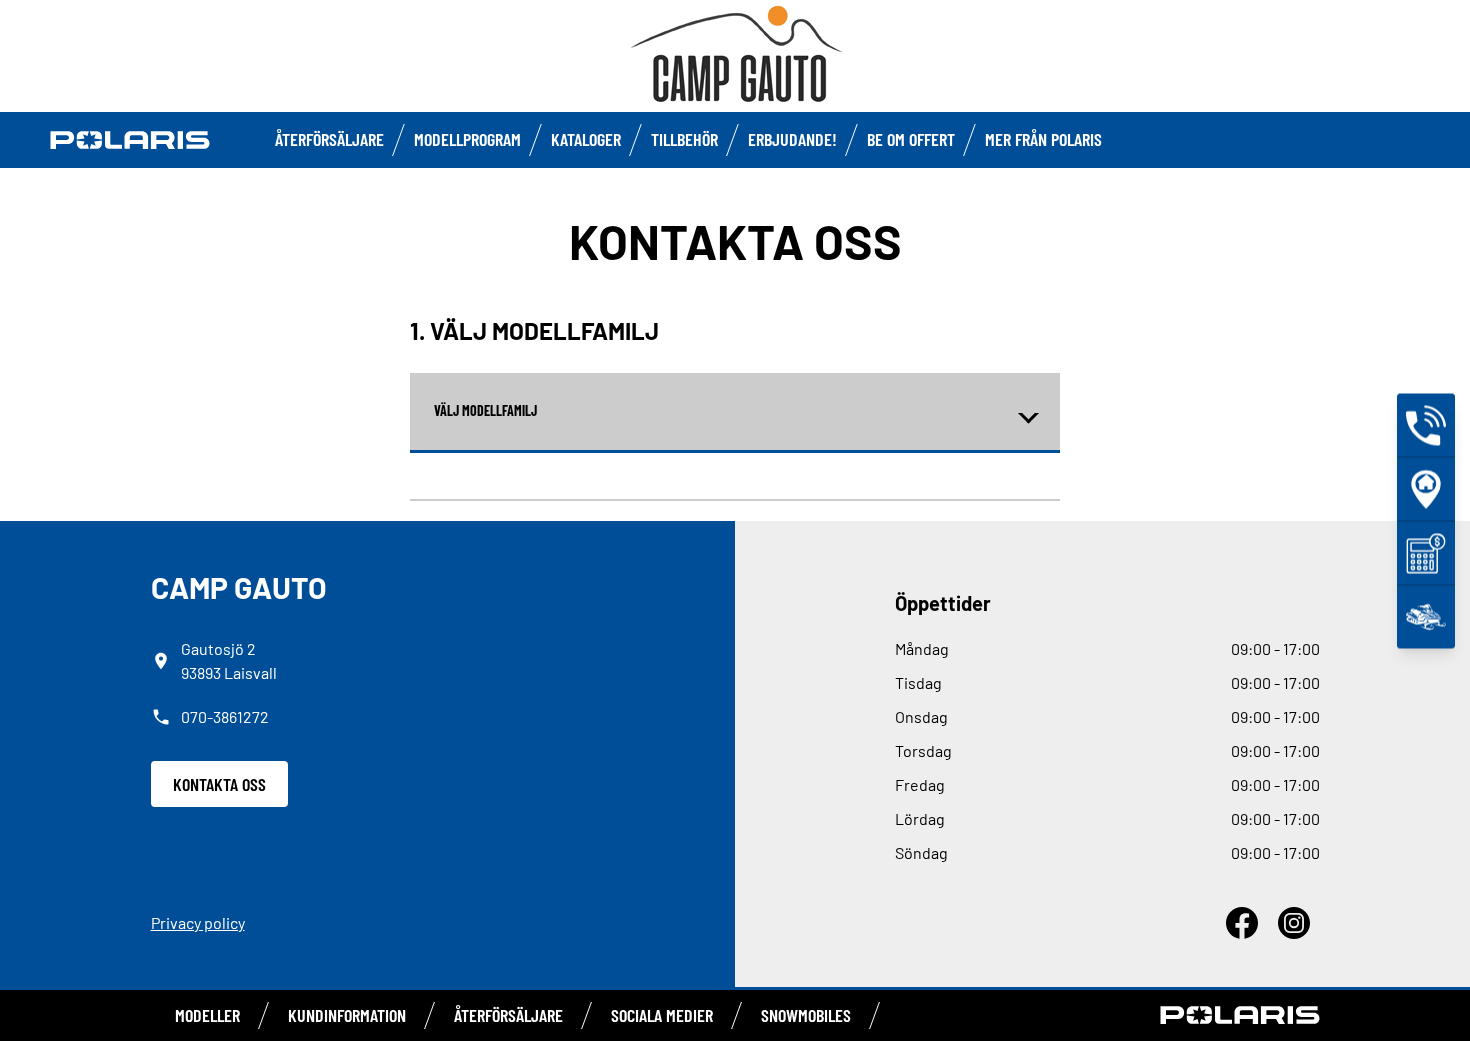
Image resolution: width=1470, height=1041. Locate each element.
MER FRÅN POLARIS (1043, 139)
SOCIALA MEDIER (662, 1015)
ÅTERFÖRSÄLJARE (329, 139)
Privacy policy (198, 922)
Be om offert (911, 139)
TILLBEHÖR (684, 139)
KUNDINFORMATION (347, 1015)
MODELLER (207, 1015)
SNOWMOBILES (806, 1015)
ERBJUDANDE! (792, 139)
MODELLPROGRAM (467, 139)
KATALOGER (586, 139)
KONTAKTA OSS (219, 784)
